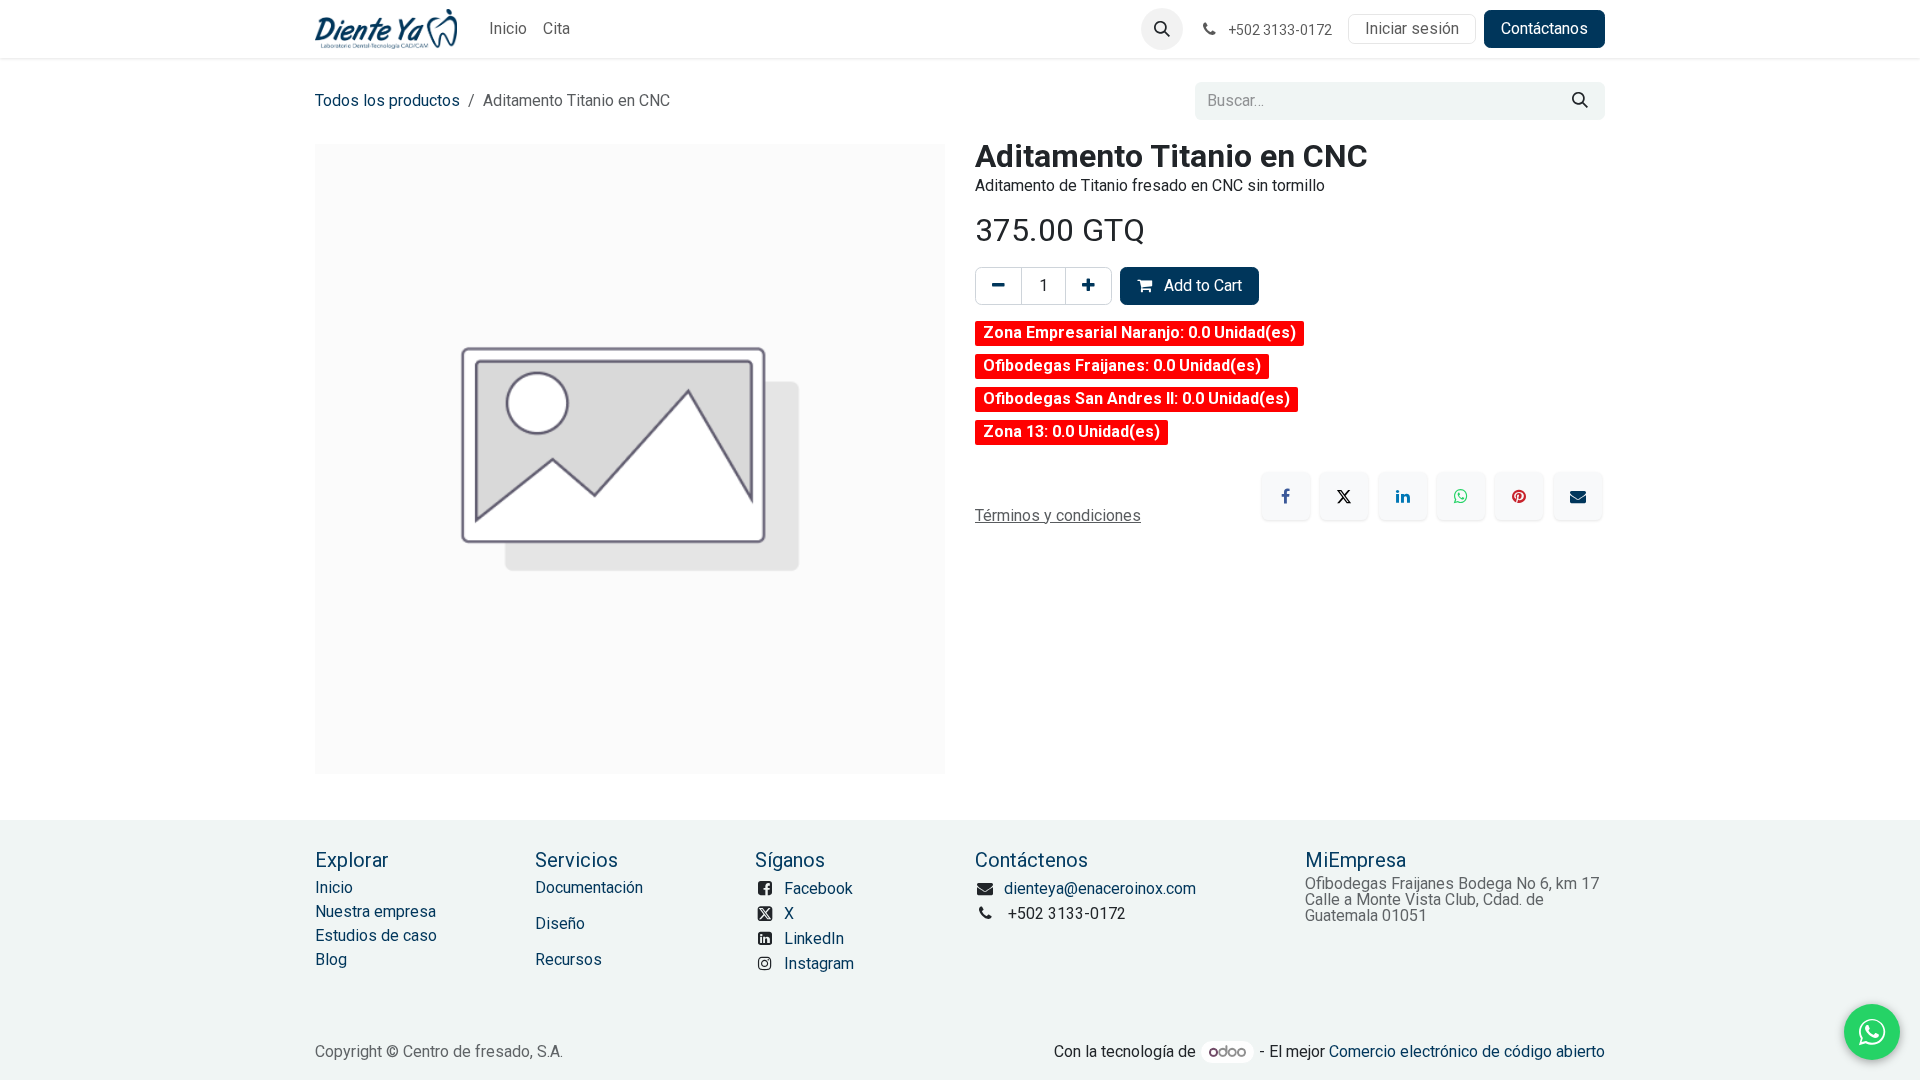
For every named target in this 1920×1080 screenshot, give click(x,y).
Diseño (560, 923)
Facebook (818, 888)
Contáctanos (1544, 28)
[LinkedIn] (1403, 496)
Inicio (334, 887)
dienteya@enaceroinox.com (1100, 888)
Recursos (568, 959)
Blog (331, 959)
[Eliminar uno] (998, 286)
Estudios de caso (376, 935)
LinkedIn (814, 938)
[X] (1344, 496)
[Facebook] (1286, 496)
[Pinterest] (1519, 496)
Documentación (589, 887)
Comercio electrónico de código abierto (1467, 1051)
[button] (1162, 29)
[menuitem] (508, 29)
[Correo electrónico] (1578, 496)
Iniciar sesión (1412, 28)
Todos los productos (387, 100)
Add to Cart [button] (1201, 285)
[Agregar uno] (1088, 286)
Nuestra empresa (375, 911)
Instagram (819, 963)
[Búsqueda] (1580, 101)
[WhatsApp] (1461, 496)
